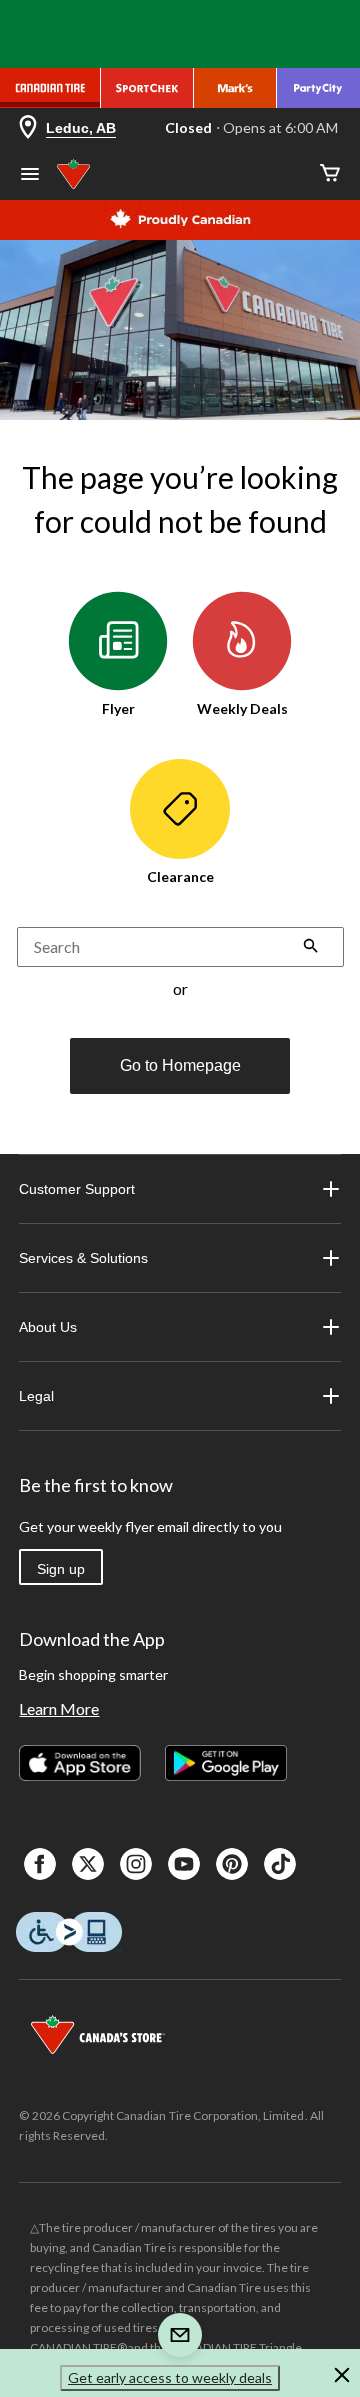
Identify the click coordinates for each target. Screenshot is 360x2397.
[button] (311, 948)
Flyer (118, 708)
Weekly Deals (242, 708)
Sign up (61, 1569)
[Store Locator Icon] (28, 128)
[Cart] (330, 174)
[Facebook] (40, 1864)
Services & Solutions (83, 1258)
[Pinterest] (232, 1864)
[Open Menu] (30, 176)
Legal (36, 1396)
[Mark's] (235, 88)
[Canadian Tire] (50, 88)
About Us (48, 1327)
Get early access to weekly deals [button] (170, 2377)
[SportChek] (147, 88)
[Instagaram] (136, 1864)
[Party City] (318, 88)
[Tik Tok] (280, 1864)
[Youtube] (184, 1864)
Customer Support (77, 1189)
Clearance (180, 876)
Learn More (59, 1708)
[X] (88, 1864)
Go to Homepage (180, 1065)
